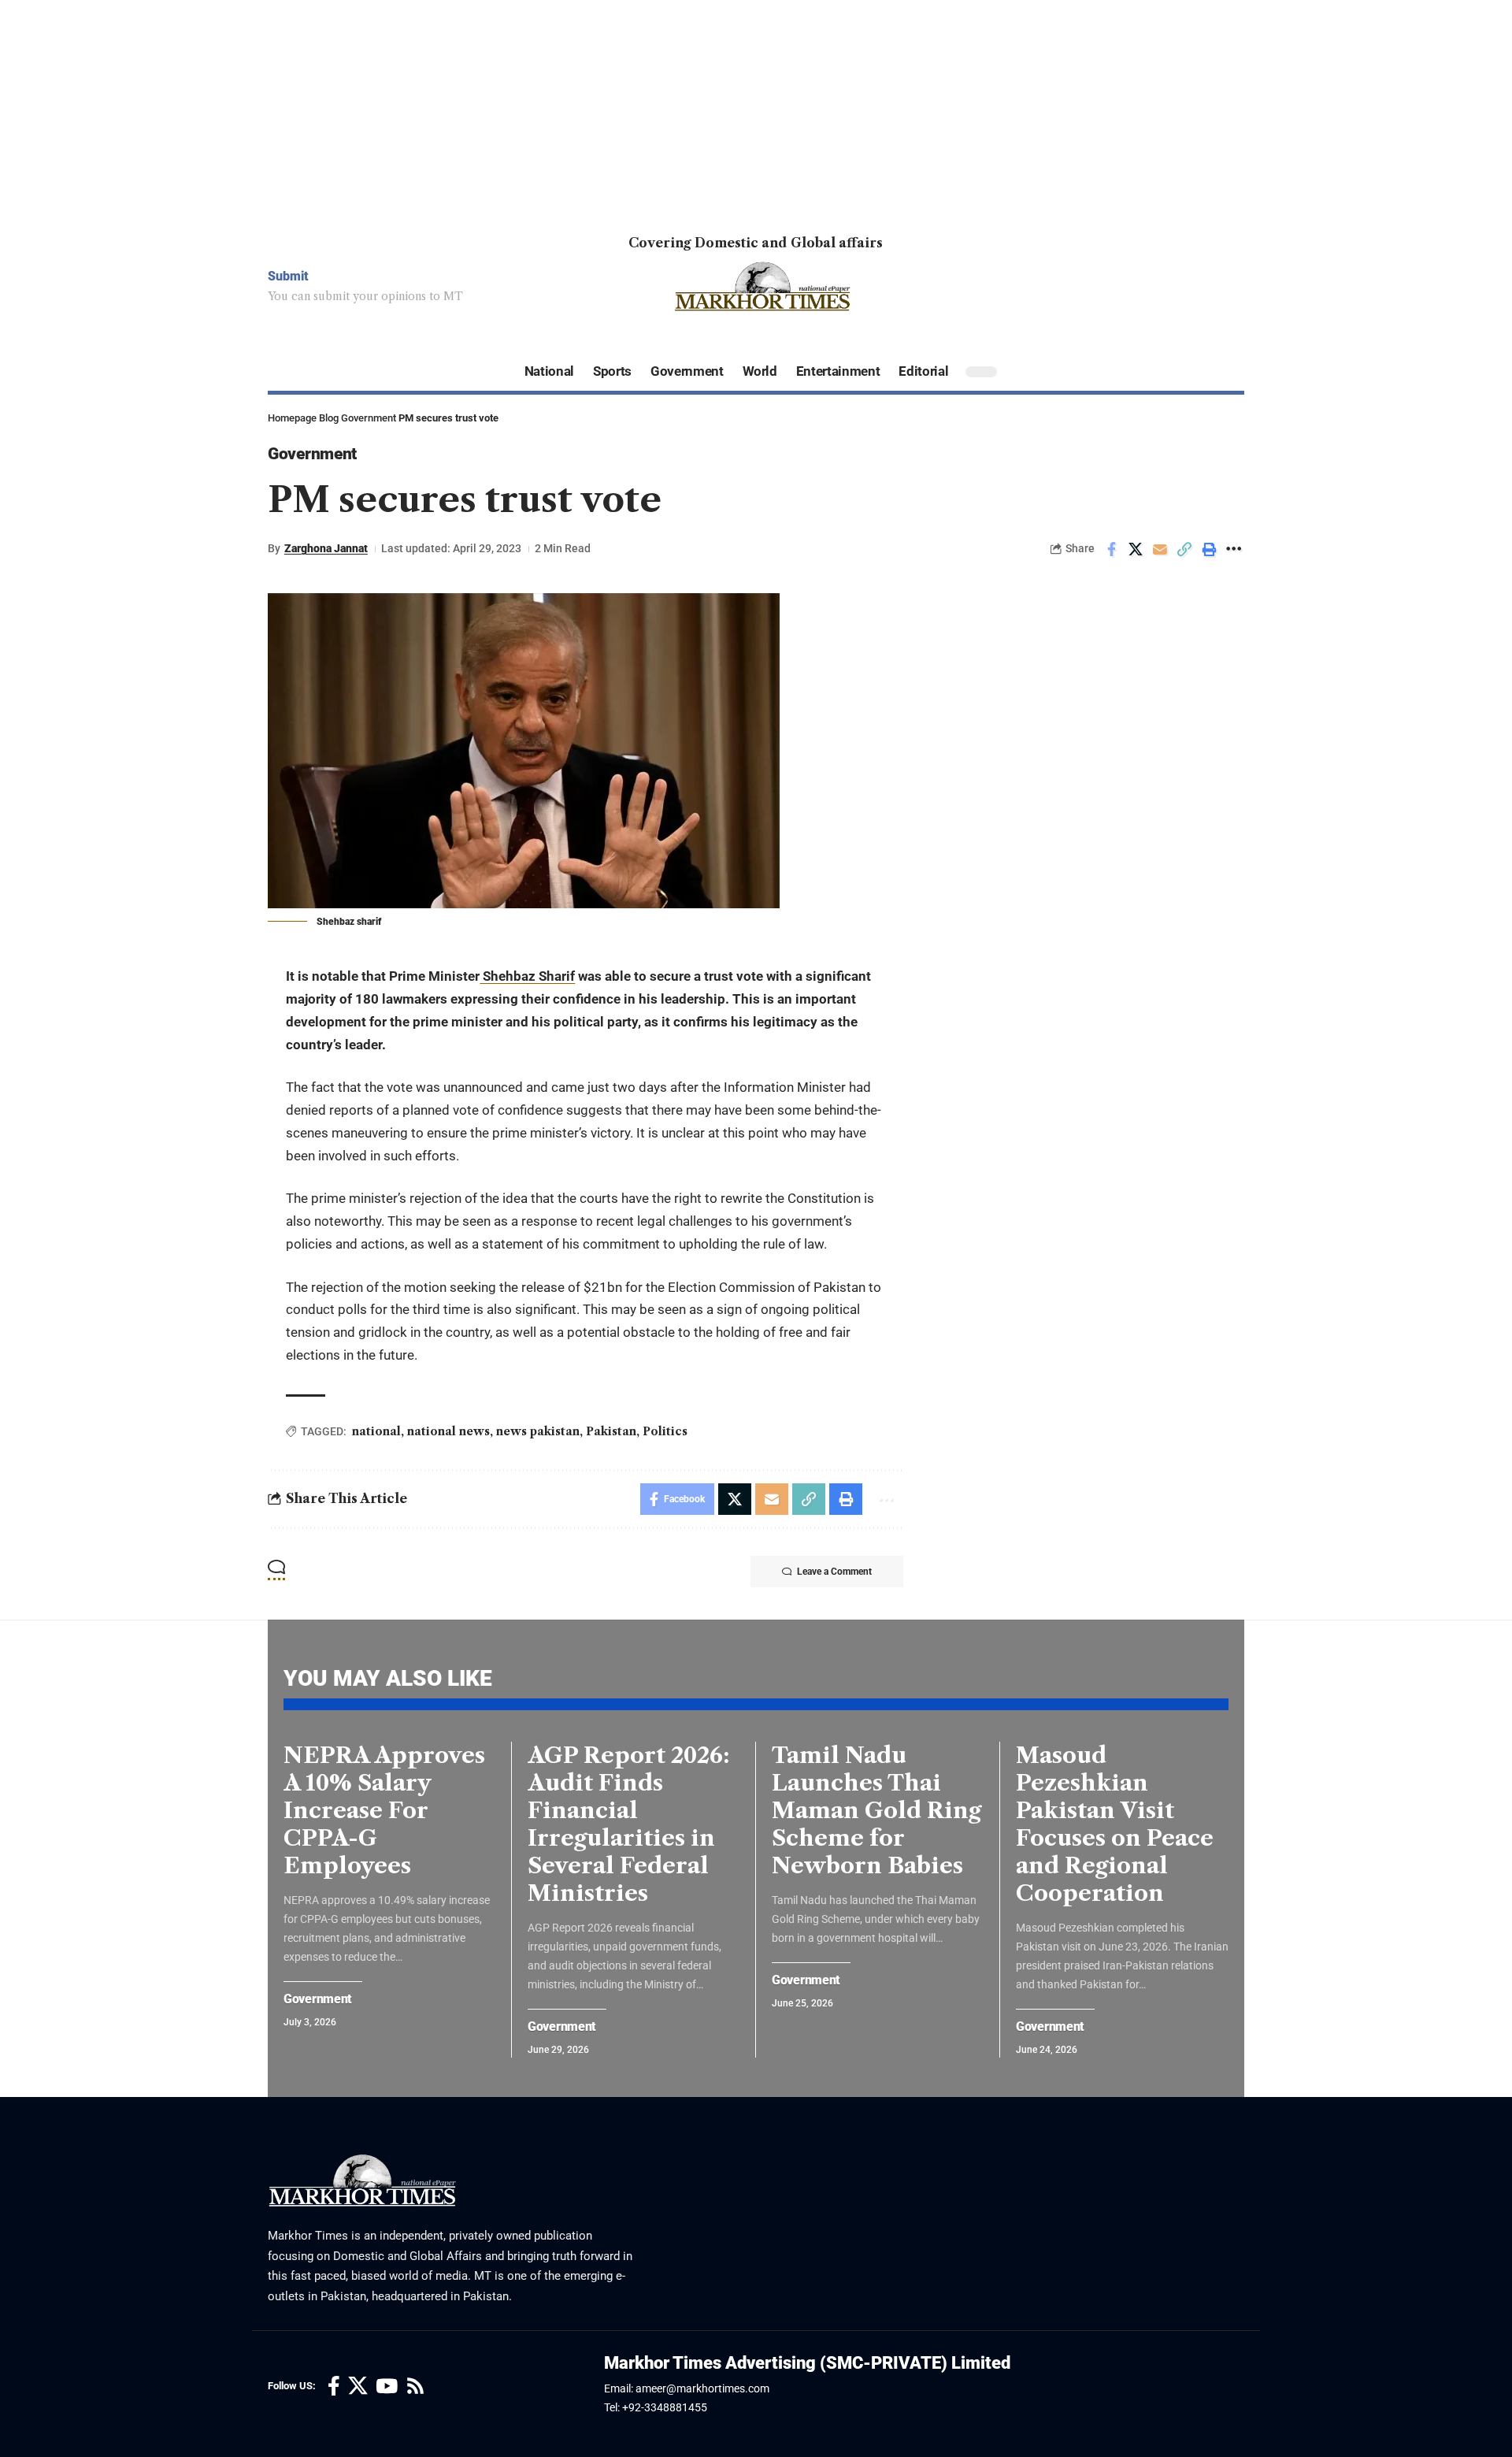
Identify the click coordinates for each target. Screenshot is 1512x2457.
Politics (665, 1431)
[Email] (1160, 549)
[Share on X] (1136, 549)
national (376, 1431)
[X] (358, 2386)
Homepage (292, 418)
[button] (1184, 549)
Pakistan (611, 1431)
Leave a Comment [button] (834, 1572)
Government (369, 418)
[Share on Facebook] (1111, 549)
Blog (329, 418)
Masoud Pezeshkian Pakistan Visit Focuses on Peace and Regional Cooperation (1115, 1824)
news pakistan (538, 1431)
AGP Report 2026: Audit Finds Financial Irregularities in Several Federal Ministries (628, 1824)
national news (448, 1431)
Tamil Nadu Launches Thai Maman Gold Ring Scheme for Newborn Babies (876, 1810)
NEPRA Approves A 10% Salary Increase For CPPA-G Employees (384, 1810)
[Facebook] (334, 2386)
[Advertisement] (472, 110)
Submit (288, 276)
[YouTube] (387, 2386)
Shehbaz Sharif (527, 976)
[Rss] (415, 2386)
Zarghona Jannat (326, 548)
